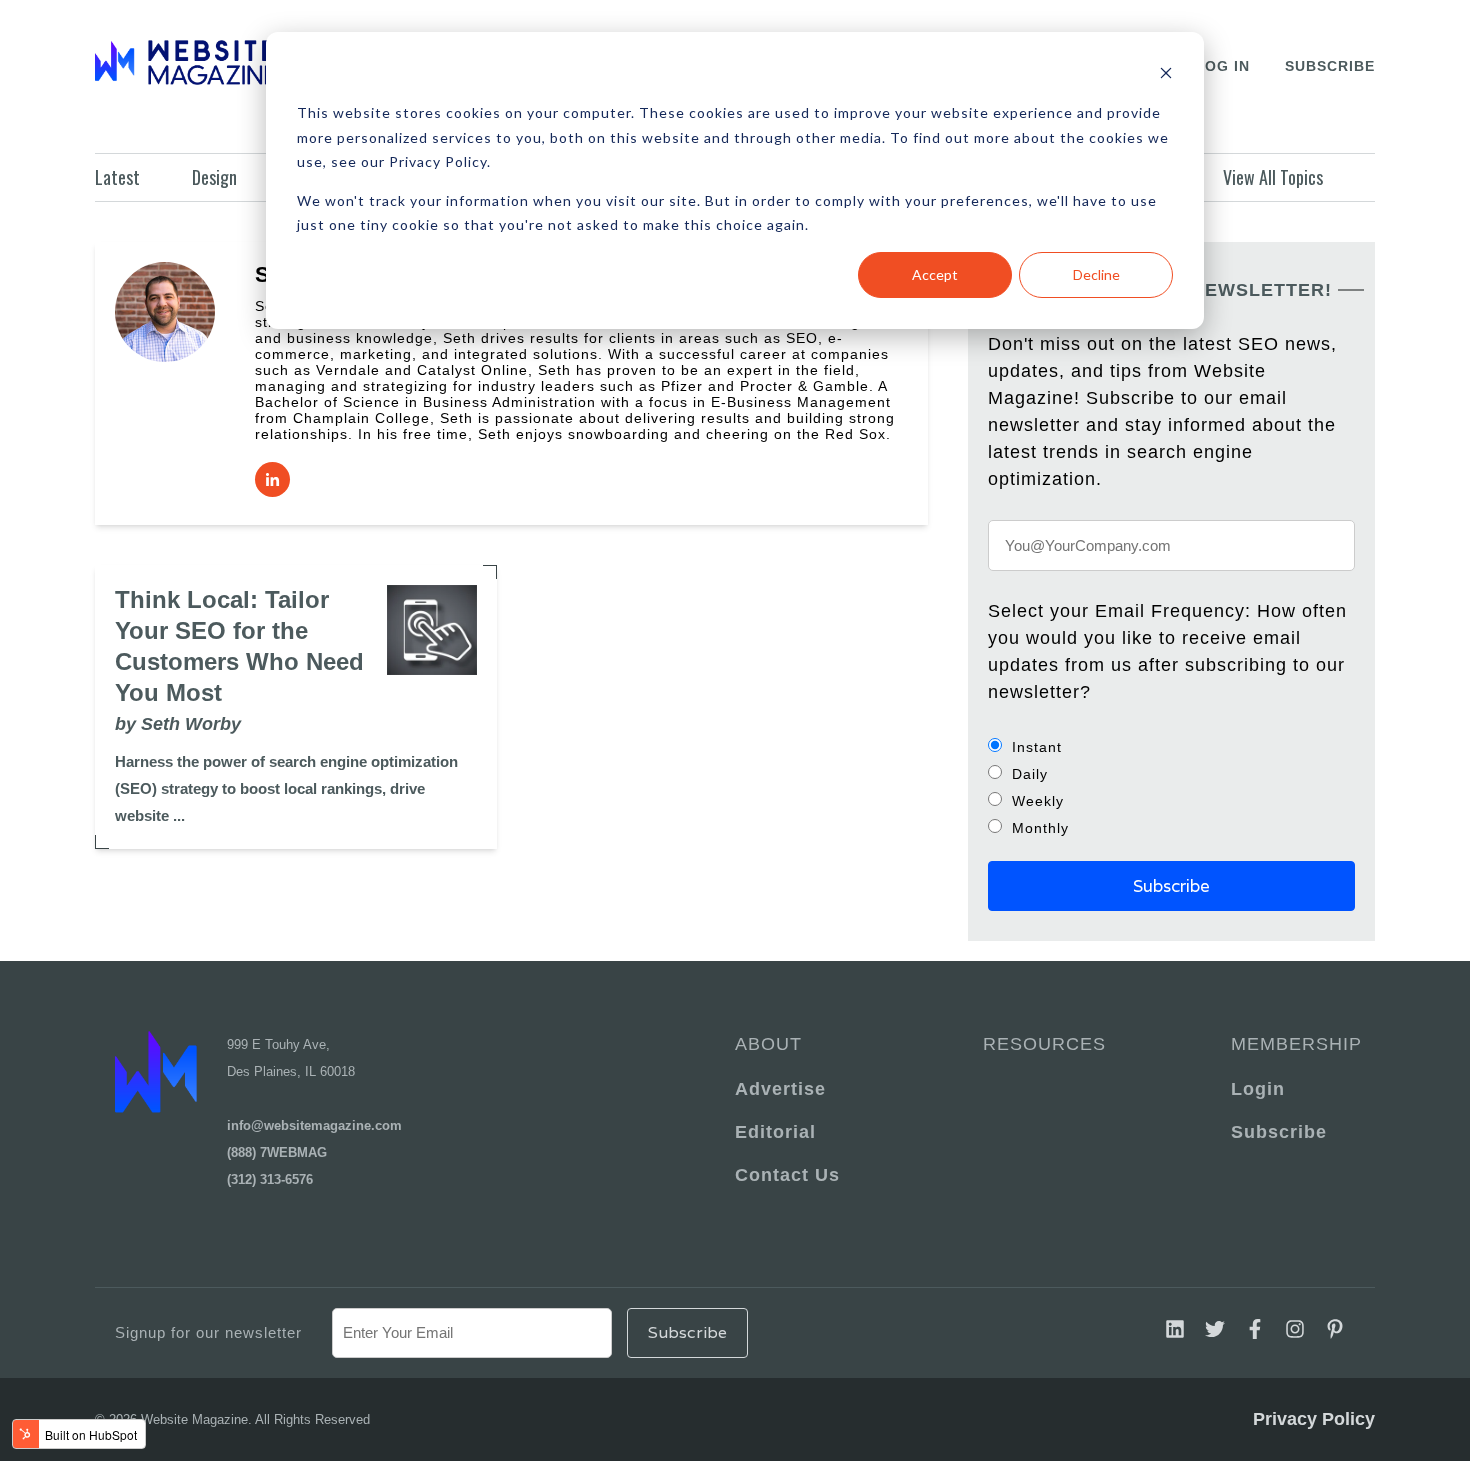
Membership (1293, 1044)
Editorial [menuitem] (775, 1132)
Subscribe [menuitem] (1279, 1132)
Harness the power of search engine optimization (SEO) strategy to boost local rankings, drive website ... (286, 788)
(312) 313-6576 (270, 1179)
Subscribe (1330, 66)
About (768, 1044)
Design (214, 177)
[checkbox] (1171, 787)
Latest (117, 177)
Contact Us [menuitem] (787, 1175)
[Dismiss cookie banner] (1166, 75)
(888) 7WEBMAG (277, 1152)
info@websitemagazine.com (314, 1125)
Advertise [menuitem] (780, 1089)
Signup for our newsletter (208, 1332)
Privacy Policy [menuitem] (1314, 1419)
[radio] (1171, 746)
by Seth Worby (178, 724)
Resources (1044, 1044)
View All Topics (1273, 177)
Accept (935, 274)
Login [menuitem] (1258, 1089)
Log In (1222, 66)
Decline (1096, 274)
